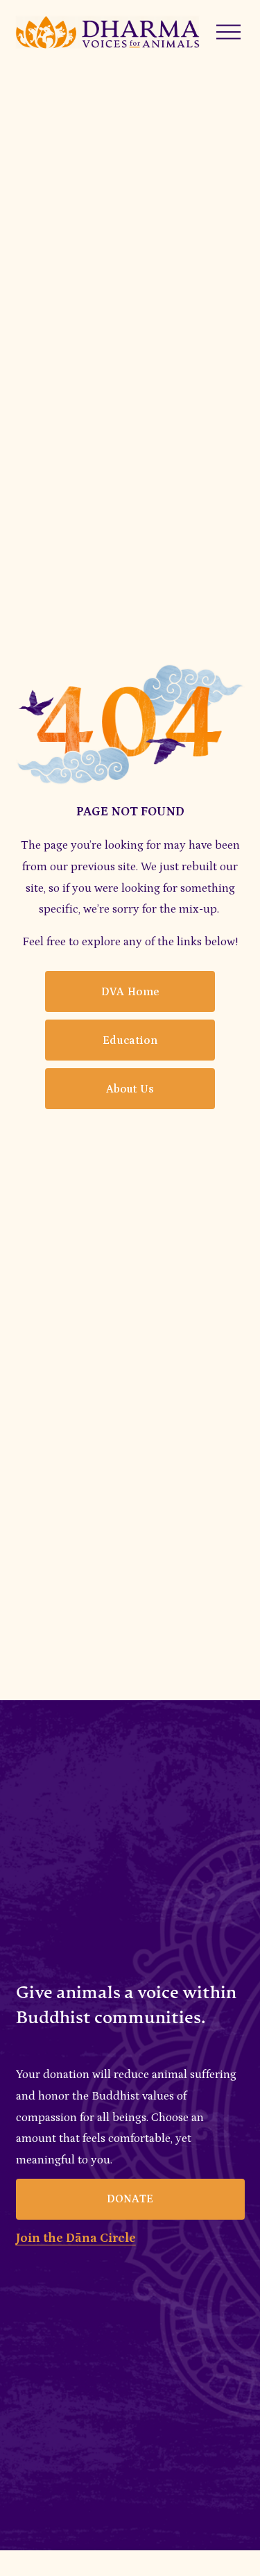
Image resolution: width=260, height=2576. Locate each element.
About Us (130, 1089)
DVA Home (130, 992)
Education (130, 1040)
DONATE (130, 2199)
